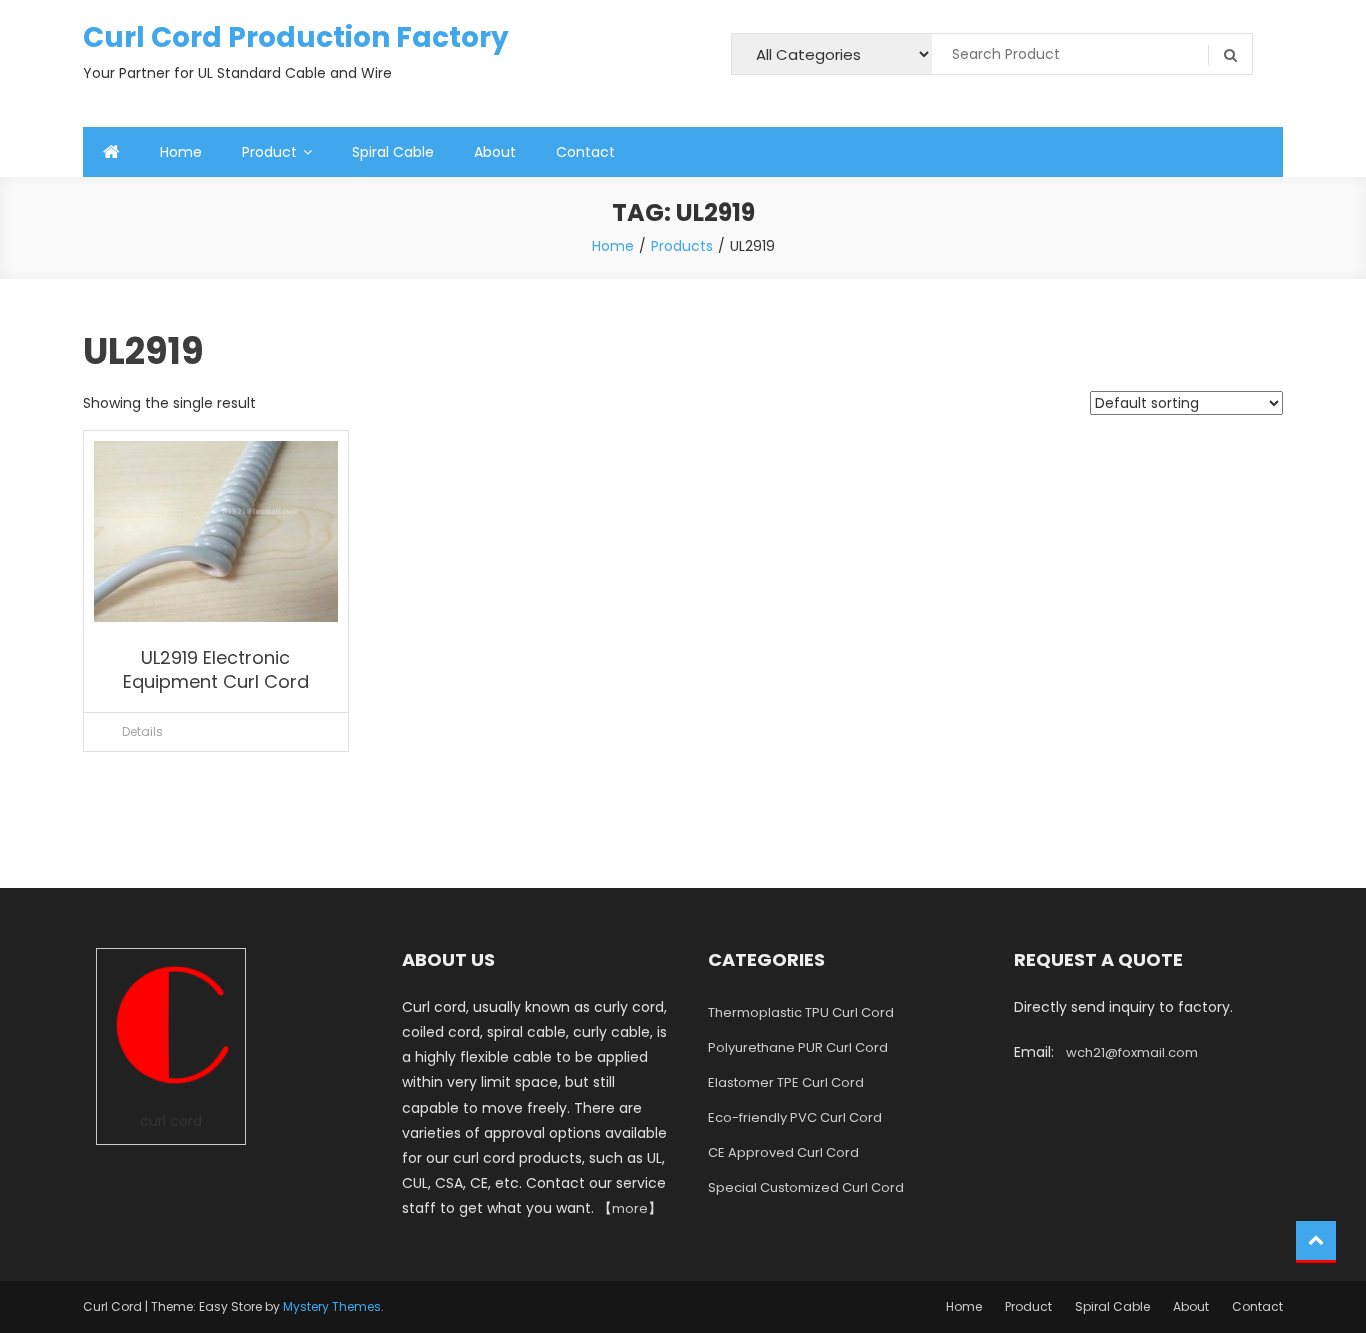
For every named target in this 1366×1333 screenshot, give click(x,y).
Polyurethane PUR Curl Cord (798, 1047)
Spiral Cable (393, 152)
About (495, 152)
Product (269, 152)
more (630, 1208)
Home (181, 152)
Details (142, 731)
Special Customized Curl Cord (806, 1187)
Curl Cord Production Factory (296, 37)
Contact (585, 152)
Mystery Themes (332, 1306)
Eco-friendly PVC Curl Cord (795, 1117)
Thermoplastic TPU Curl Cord (801, 1012)
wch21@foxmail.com (1132, 1052)
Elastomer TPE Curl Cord (786, 1082)
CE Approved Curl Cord (783, 1152)
